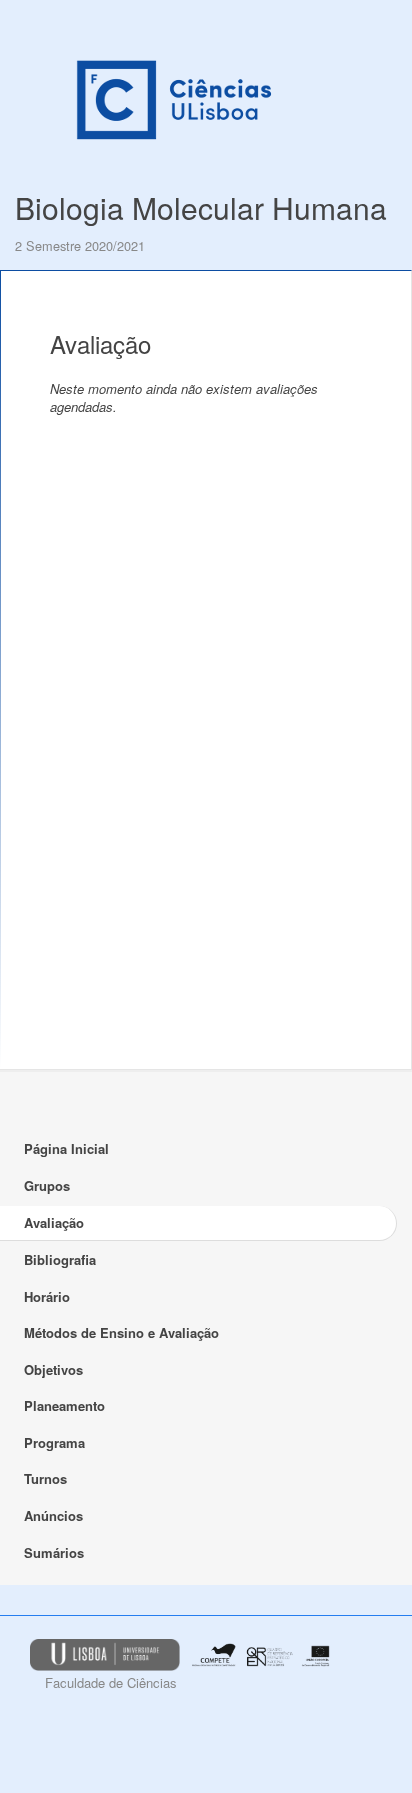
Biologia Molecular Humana (201, 207)
